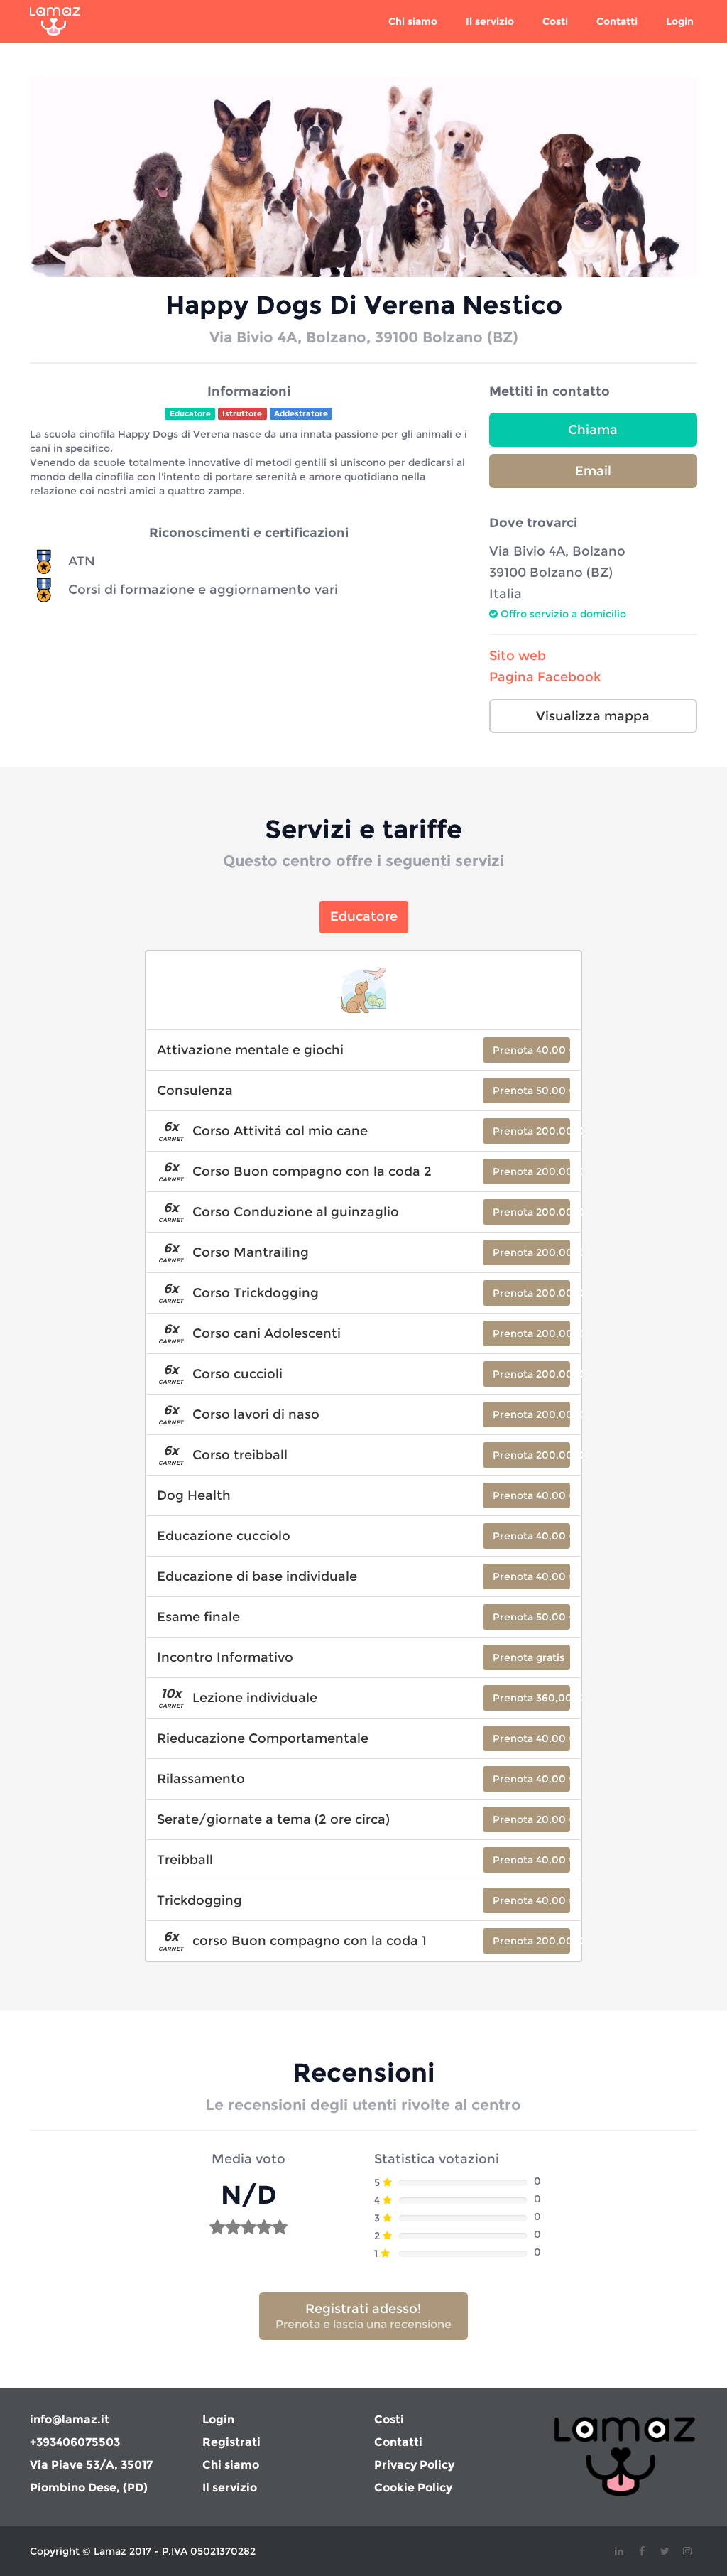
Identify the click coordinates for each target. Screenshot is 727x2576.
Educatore (364, 916)
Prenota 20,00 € (531, 1819)
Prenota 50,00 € (531, 1091)
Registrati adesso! (363, 2316)
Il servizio (490, 21)
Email (593, 471)
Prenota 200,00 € (531, 1131)
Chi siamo (413, 21)
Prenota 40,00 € (531, 1050)
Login (680, 21)
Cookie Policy (413, 2488)
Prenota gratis (529, 1657)
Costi (555, 21)
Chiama (593, 430)
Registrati (231, 2442)
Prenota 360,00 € (531, 1698)
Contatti (617, 21)
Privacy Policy (414, 2465)
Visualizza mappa (593, 716)
